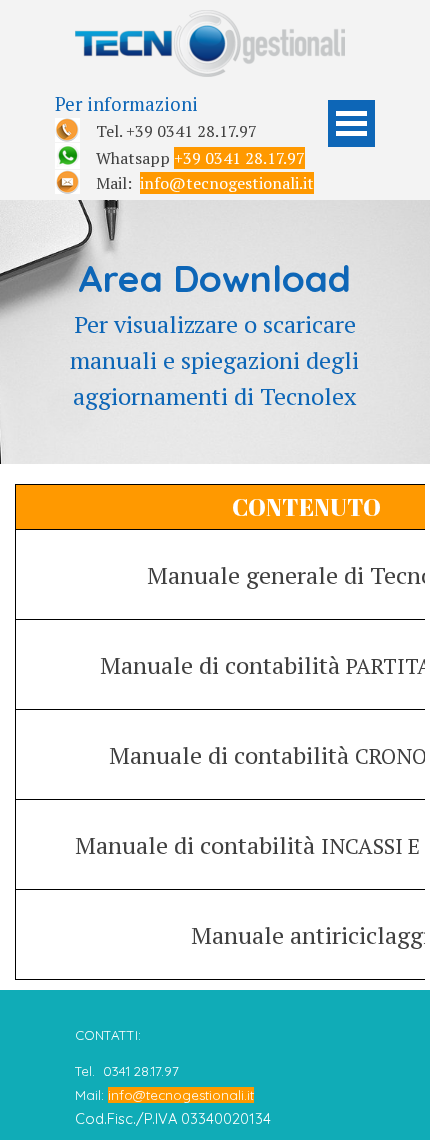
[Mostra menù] (351, 123)
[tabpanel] (185, 142)
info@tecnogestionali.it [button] (227, 183)
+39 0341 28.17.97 (239, 158)
